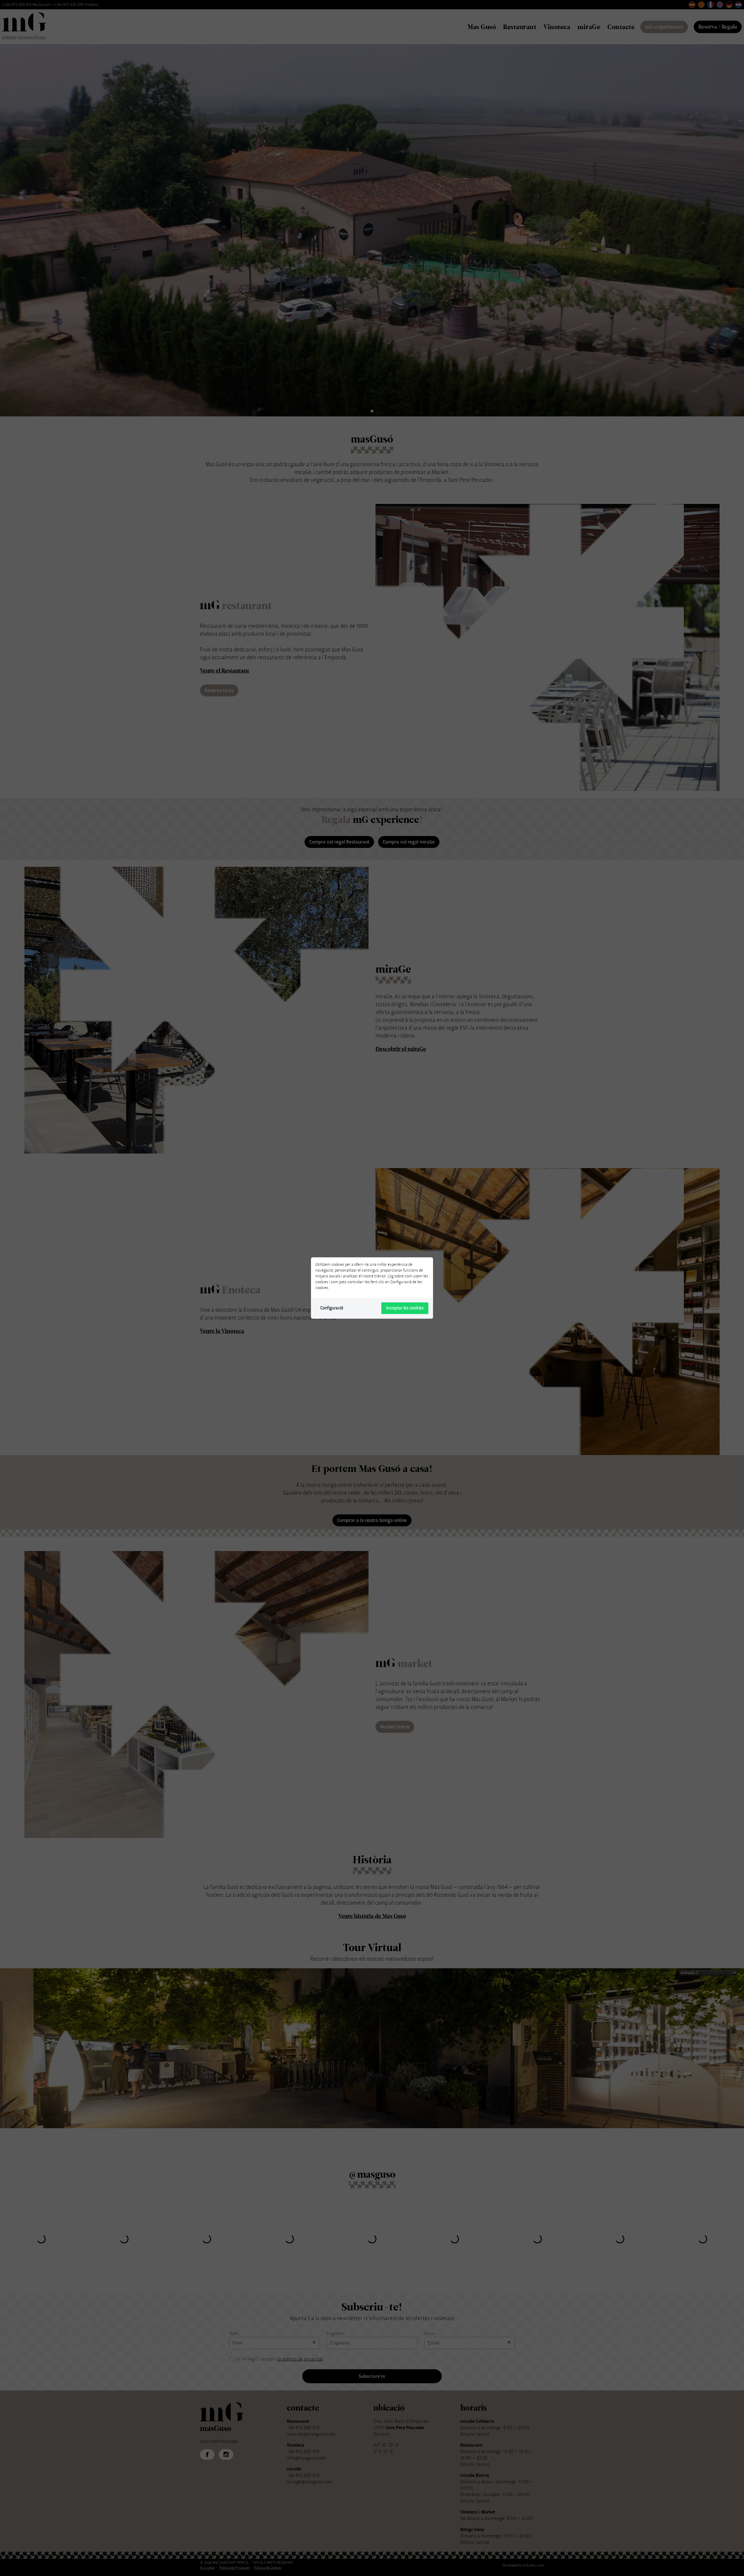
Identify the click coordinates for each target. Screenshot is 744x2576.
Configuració (332, 1308)
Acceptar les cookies (405, 1308)
